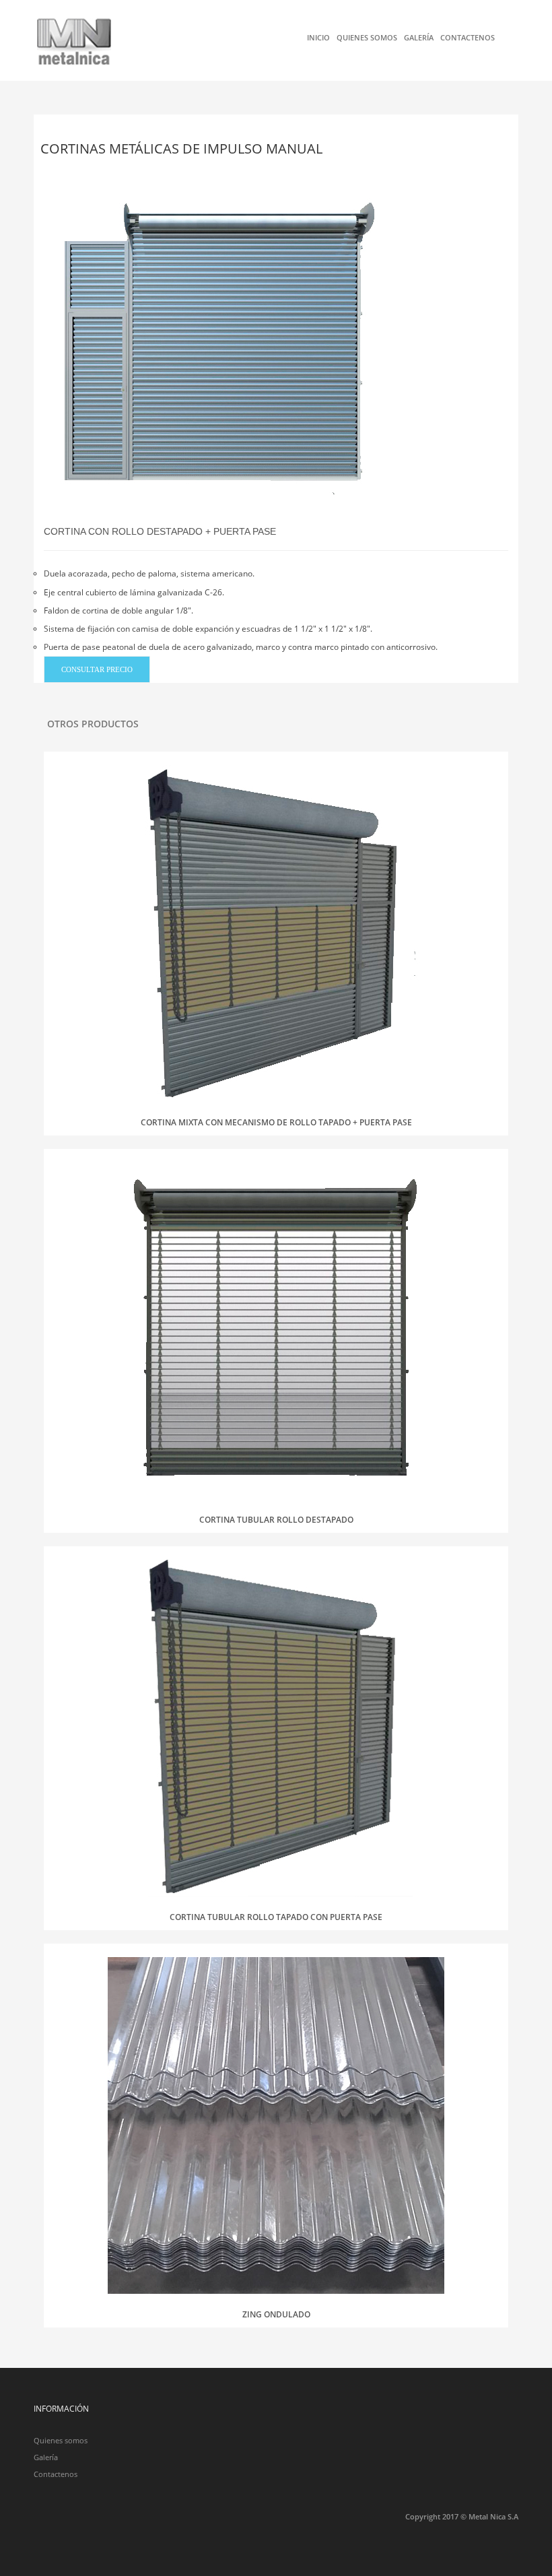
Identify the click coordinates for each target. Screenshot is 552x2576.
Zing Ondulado (276, 2314)
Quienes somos (367, 37)
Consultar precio (97, 669)
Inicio (318, 37)
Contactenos (468, 37)
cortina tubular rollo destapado (276, 1520)
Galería (419, 37)
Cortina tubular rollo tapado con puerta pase (276, 1917)
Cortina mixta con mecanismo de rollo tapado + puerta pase (276, 1122)
